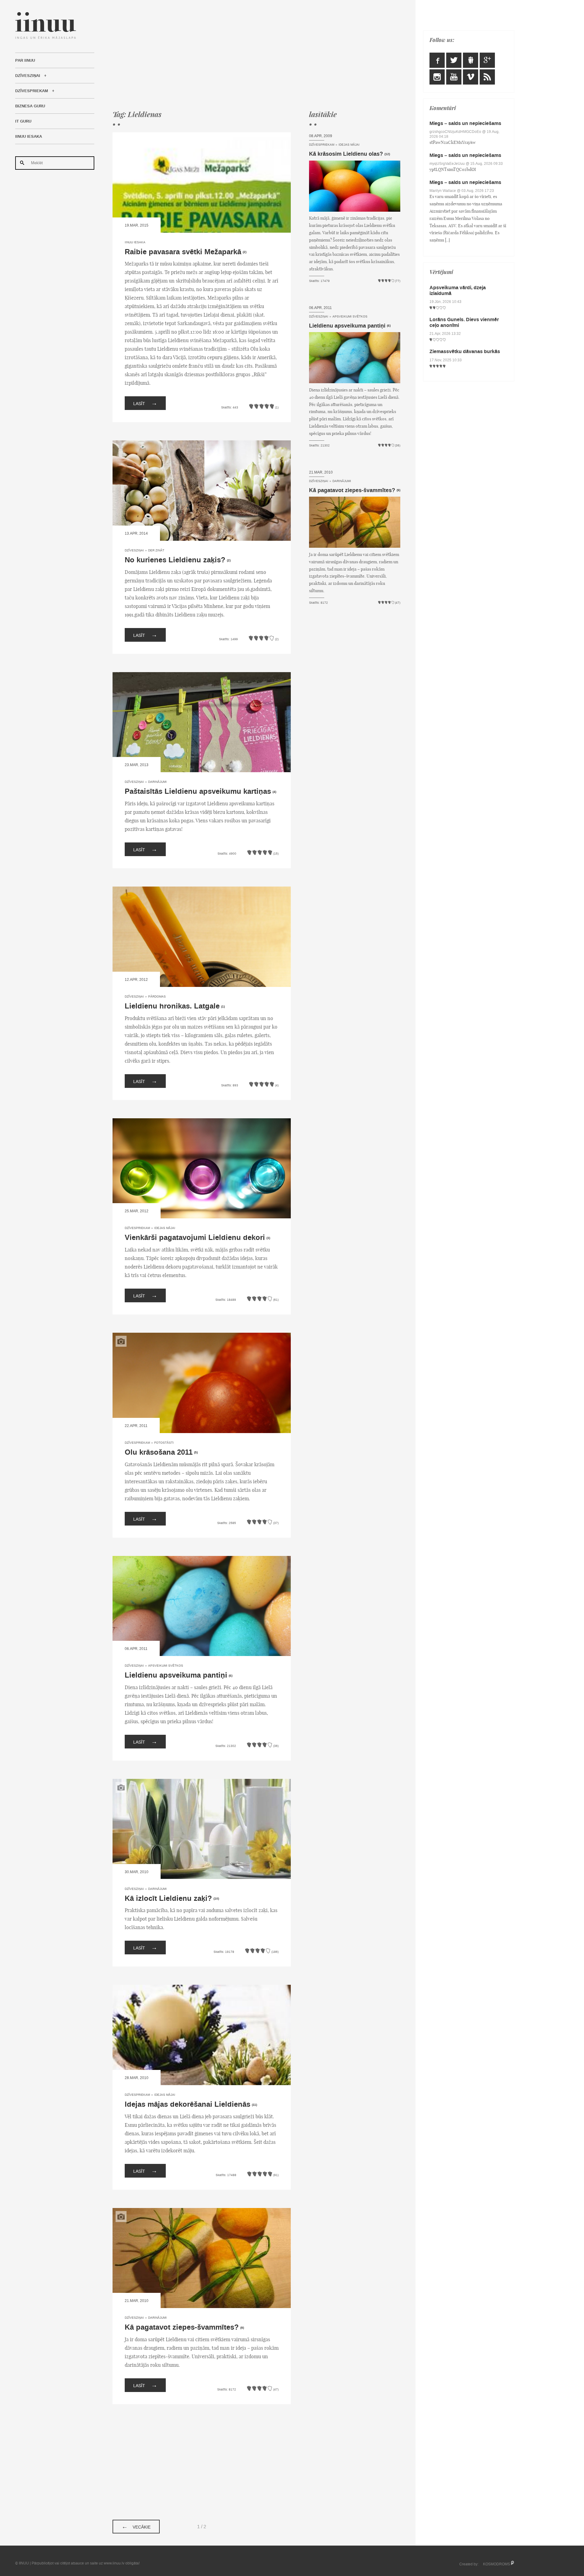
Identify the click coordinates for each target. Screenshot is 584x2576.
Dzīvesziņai (28, 76)
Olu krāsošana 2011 (159, 1452)
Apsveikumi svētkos (166, 1666)
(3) (268, 1238)
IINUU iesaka (29, 137)
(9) (242, 2328)
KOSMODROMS (497, 2564)
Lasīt (145, 403)
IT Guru (23, 121)
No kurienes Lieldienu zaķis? (175, 560)
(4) (274, 792)
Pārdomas (157, 996)
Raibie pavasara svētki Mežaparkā (183, 252)
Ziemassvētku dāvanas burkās (465, 351)
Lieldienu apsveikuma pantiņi (176, 1675)
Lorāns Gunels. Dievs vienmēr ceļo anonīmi (464, 322)
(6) (231, 1676)
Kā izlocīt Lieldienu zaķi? (168, 1899)
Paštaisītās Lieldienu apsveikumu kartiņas (198, 792)
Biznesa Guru (30, 106)
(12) (387, 154)
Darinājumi (157, 782)
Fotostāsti (164, 1443)
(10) (216, 1899)
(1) (223, 1007)
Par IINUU (25, 61)
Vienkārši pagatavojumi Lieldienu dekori (195, 1238)
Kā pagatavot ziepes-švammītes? (182, 2327)
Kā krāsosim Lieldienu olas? (346, 154)
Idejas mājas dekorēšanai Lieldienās (188, 2104)
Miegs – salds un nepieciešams (465, 123)
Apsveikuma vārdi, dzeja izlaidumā (458, 290)
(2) (245, 252)
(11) (254, 2105)
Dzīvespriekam (32, 91)
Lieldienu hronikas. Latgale (172, 1006)
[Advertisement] (256, 55)
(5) (196, 1453)
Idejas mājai (165, 1228)
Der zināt (156, 550)
